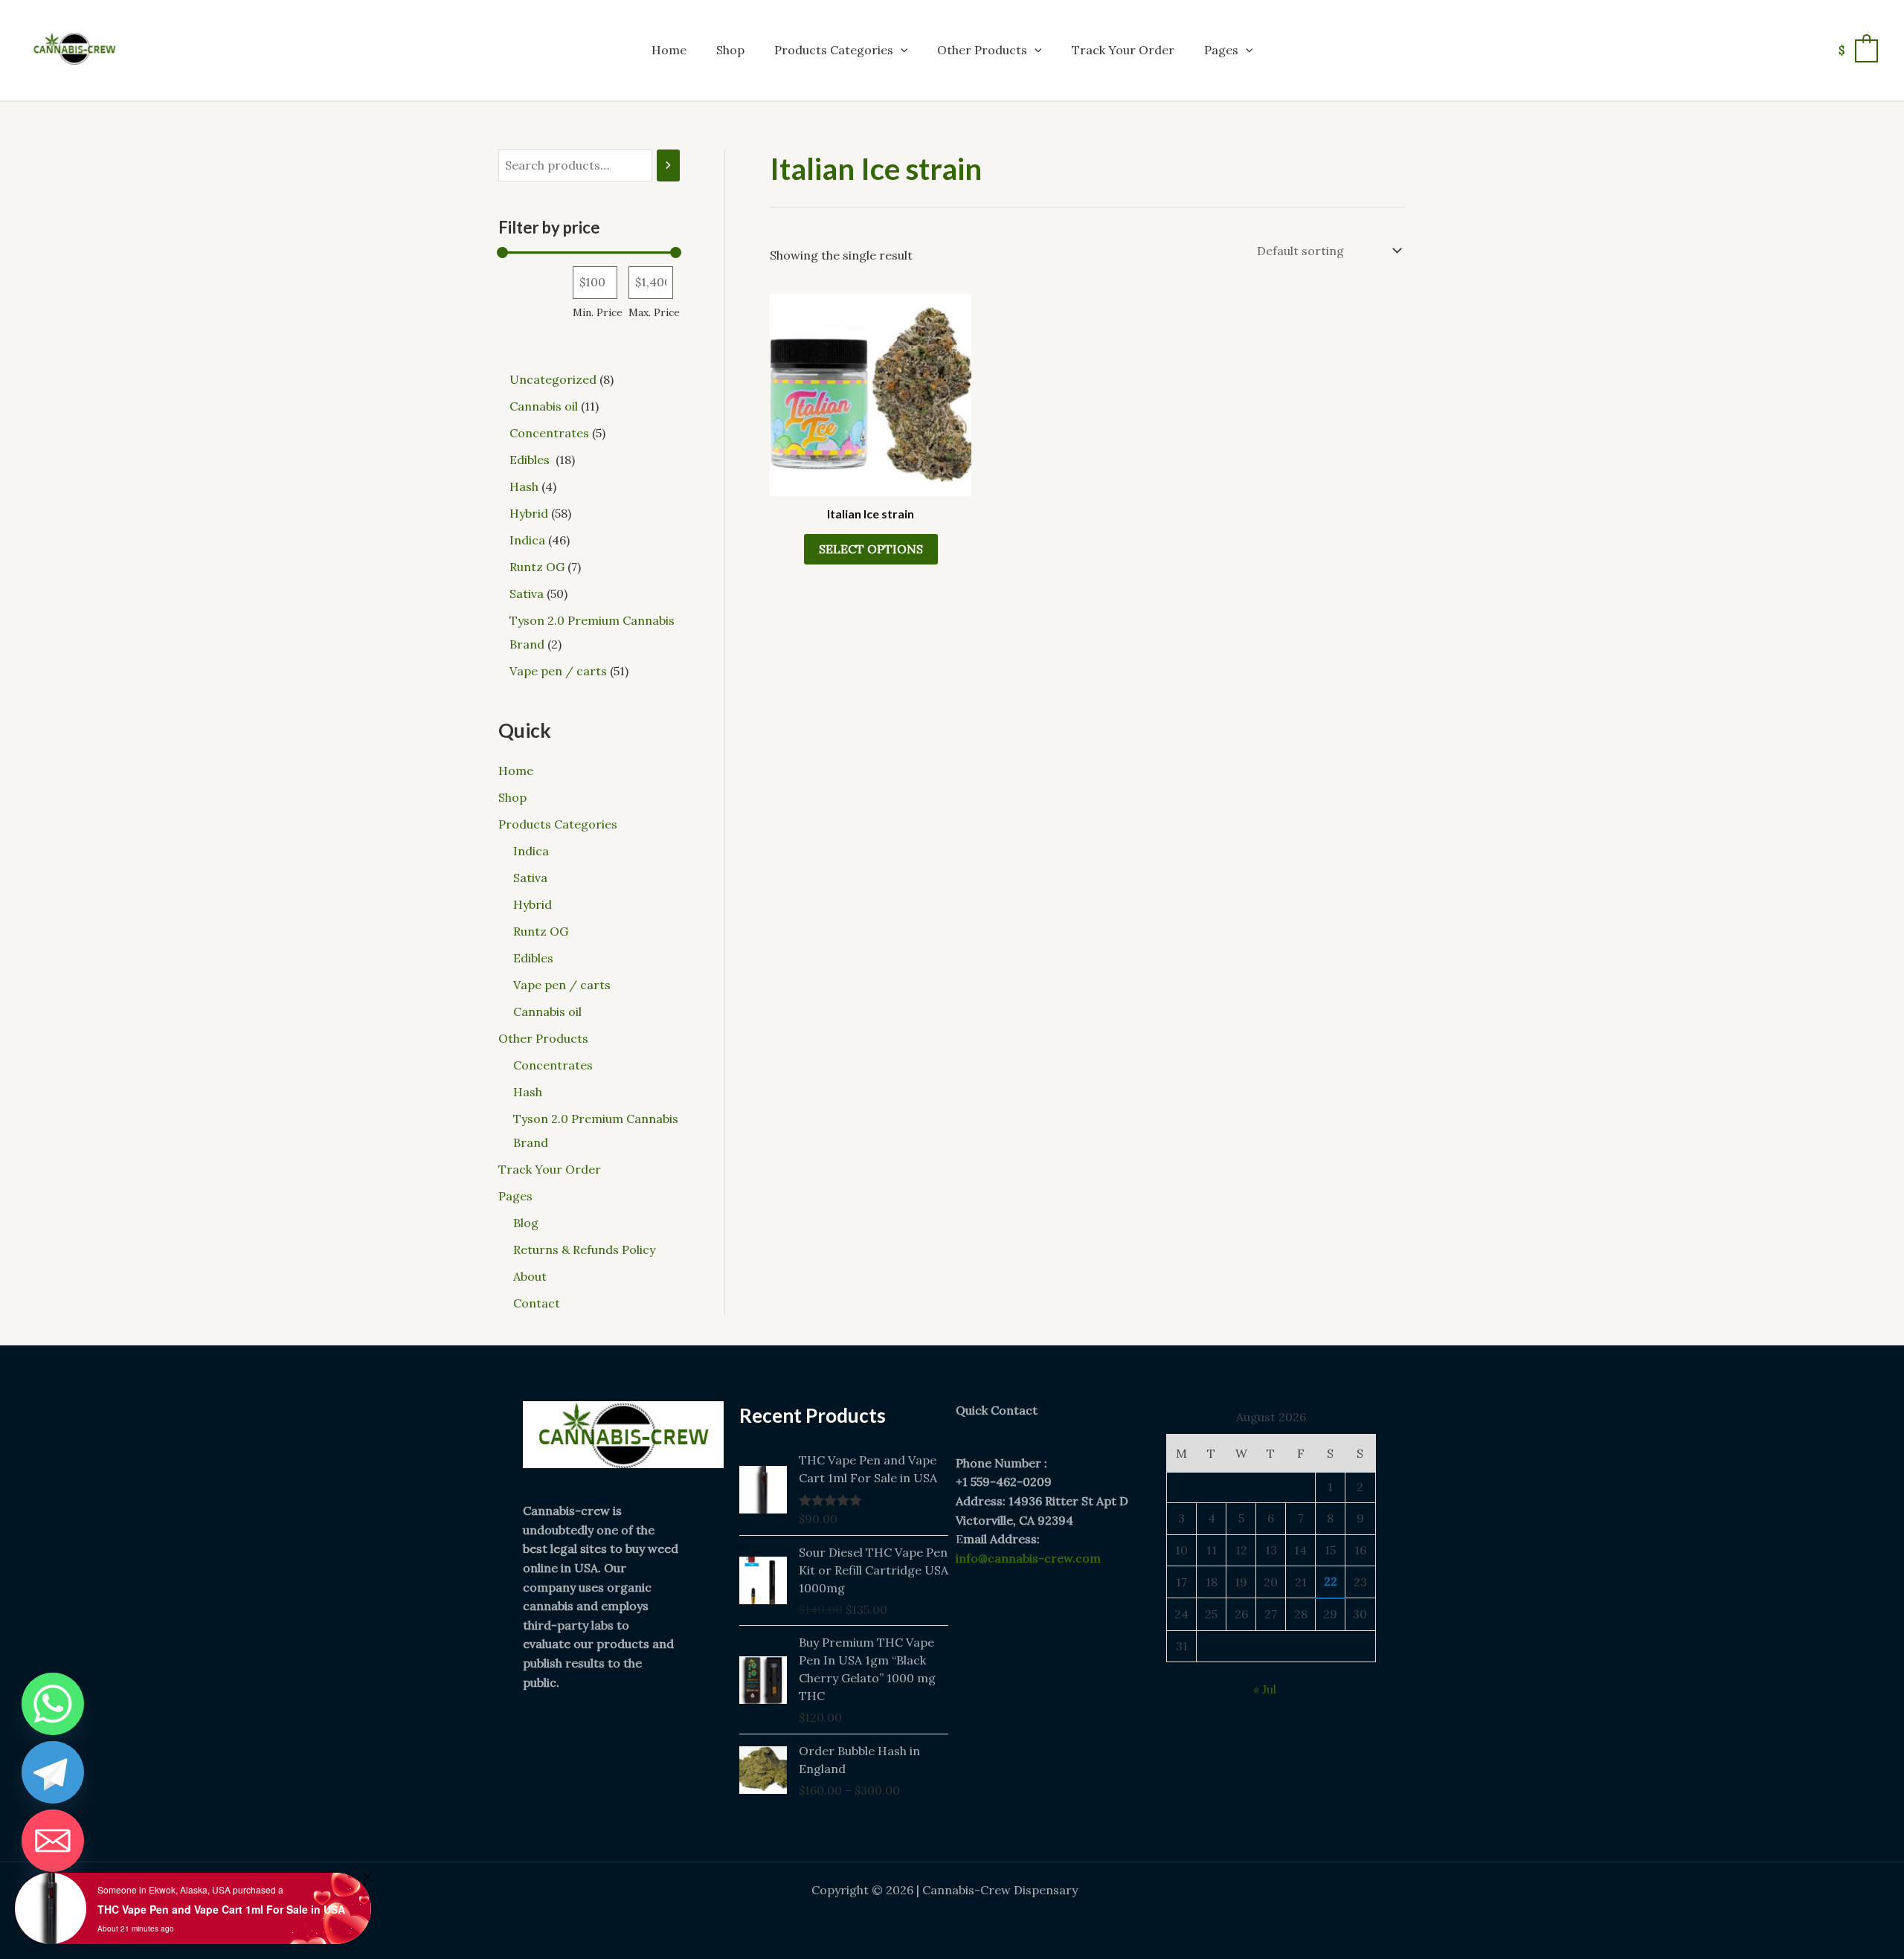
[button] (901, 50)
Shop (730, 50)
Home (669, 50)
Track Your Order (1123, 50)
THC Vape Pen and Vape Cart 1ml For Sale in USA (221, 1909)
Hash (528, 1092)
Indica (531, 851)
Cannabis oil (547, 1011)
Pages (1221, 50)
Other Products (982, 50)
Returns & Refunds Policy (584, 1249)
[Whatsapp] (53, 1704)
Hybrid (533, 904)
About (530, 1276)
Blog (526, 1223)
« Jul (1265, 1689)
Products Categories (834, 50)
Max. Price (654, 312)
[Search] (668, 165)
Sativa (530, 878)
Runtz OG (541, 931)
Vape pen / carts (562, 985)
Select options (871, 549)
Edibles (535, 958)
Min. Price (598, 312)
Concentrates (553, 1065)
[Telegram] (53, 1772)
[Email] (53, 1841)
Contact (537, 1303)
